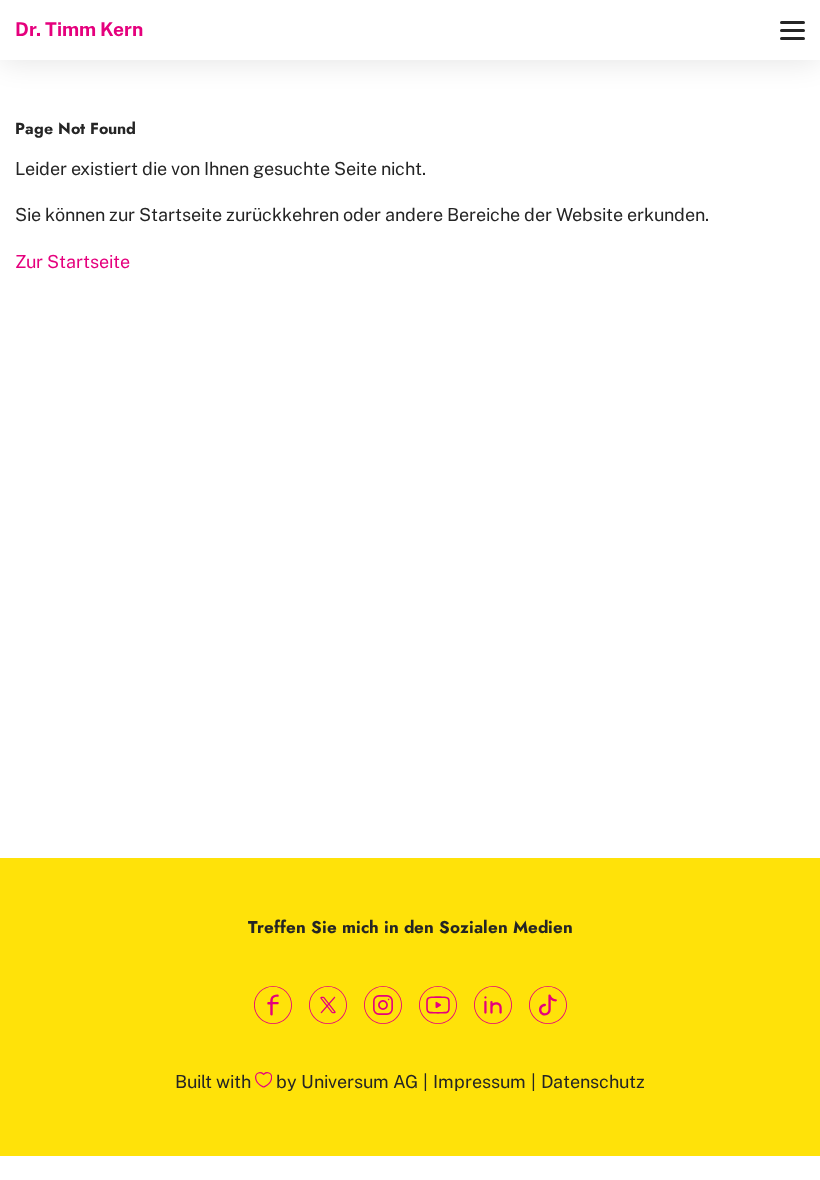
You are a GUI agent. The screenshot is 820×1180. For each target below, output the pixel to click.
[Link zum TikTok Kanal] (547, 1005)
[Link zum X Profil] (327, 1005)
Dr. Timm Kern (79, 29)
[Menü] (792, 30)
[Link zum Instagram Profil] (382, 1005)
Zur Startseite (72, 261)
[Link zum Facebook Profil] (272, 1005)
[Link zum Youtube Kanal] (437, 1005)
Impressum (479, 1081)
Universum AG (359, 1081)
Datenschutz (593, 1081)
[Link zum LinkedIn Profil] (492, 1005)
